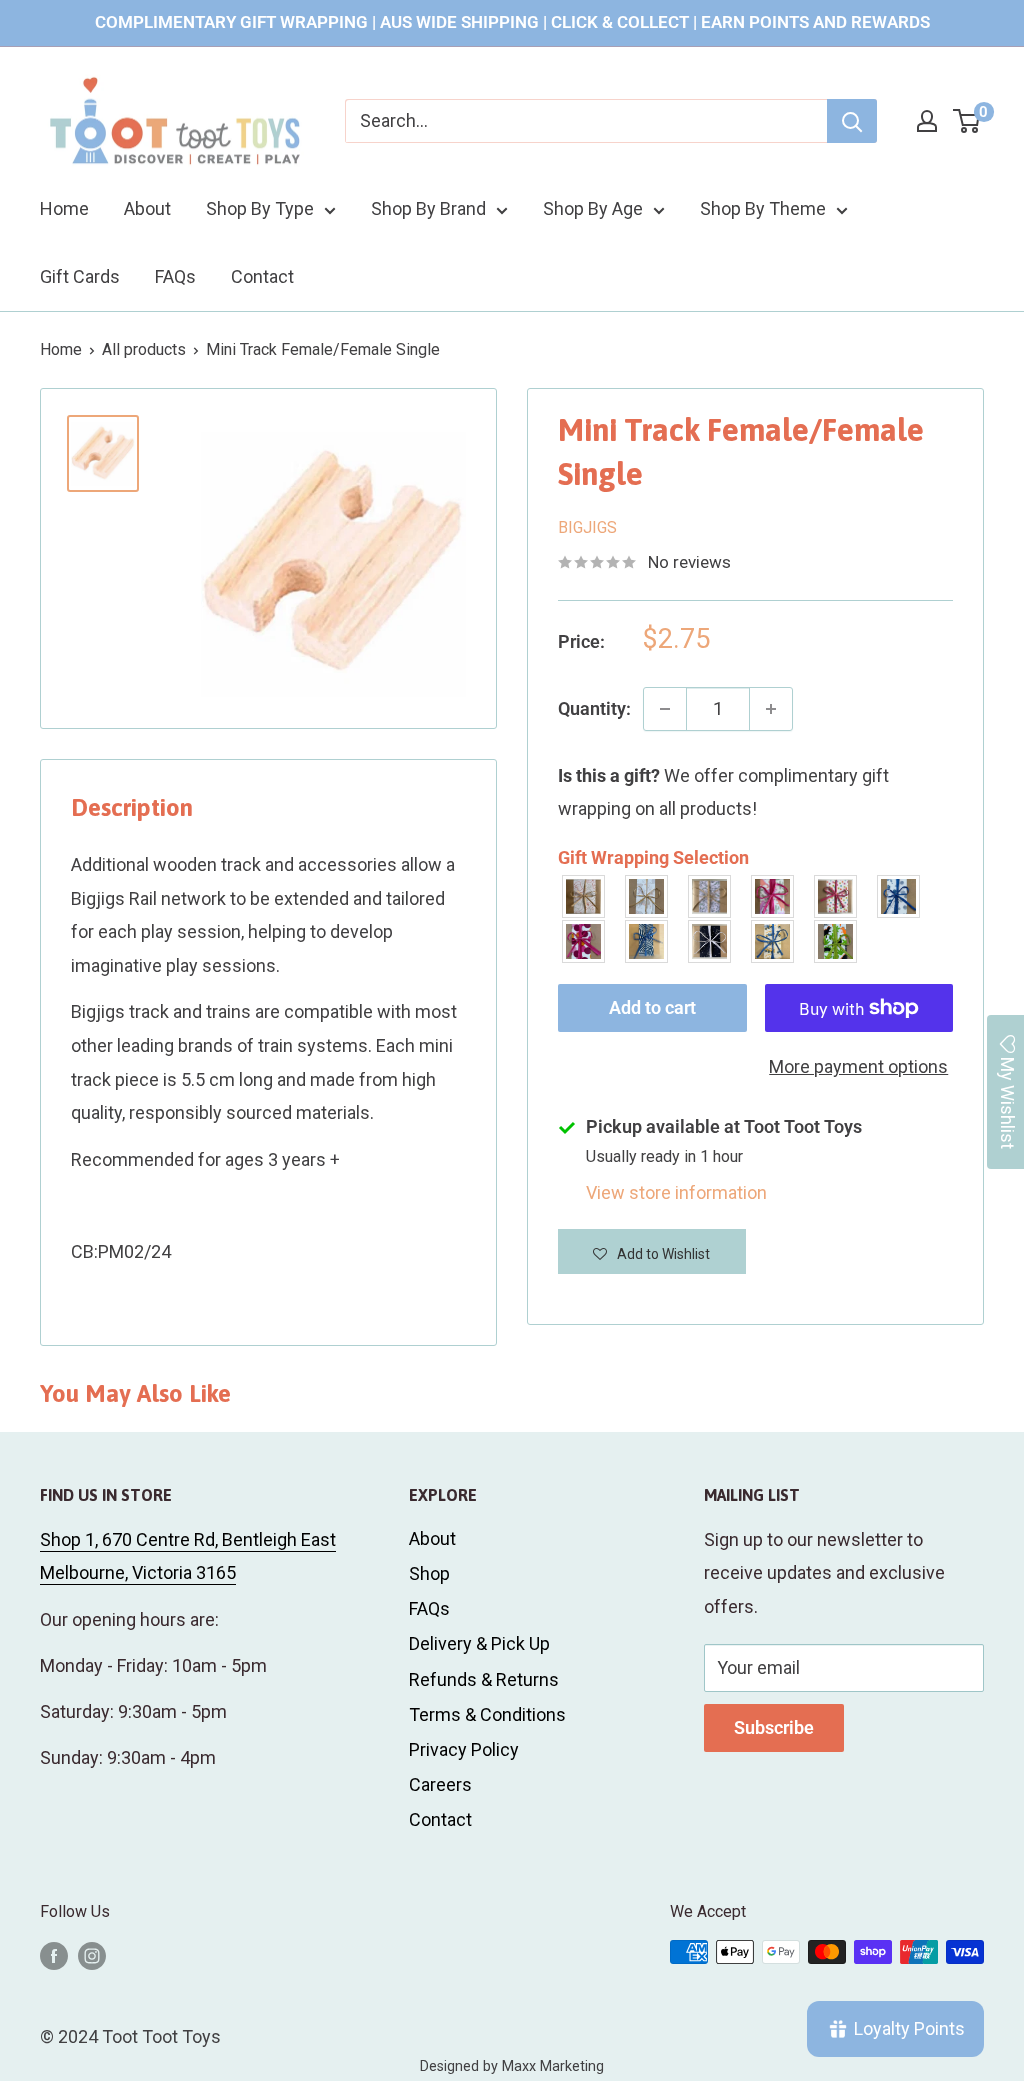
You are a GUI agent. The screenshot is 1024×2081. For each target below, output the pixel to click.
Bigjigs (587, 527)
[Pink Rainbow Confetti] (836, 896)
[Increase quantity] (771, 709)
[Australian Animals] (710, 896)
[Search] (852, 121)
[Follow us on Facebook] (54, 1955)
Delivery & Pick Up (479, 1643)
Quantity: (594, 708)
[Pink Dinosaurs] (773, 896)
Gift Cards (80, 276)
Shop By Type (260, 208)
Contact (262, 276)
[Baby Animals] (584, 896)
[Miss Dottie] (584, 941)
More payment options (858, 1066)
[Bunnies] (647, 896)
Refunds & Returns (484, 1679)
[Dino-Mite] (836, 941)
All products (144, 349)
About (147, 208)
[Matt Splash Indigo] (899, 896)
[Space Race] (710, 941)
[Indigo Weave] (647, 941)
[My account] (927, 121)
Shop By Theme (763, 208)
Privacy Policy (464, 1749)
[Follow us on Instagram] (92, 1955)
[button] (652, 1251)
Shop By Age (593, 208)
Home (64, 208)
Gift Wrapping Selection (653, 857)
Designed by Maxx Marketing (512, 2066)
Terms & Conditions (487, 1714)
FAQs (175, 276)
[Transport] (773, 941)
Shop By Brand (428, 208)
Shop (429, 1573)
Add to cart (652, 1007)
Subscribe (774, 1727)
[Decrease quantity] (665, 709)
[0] (967, 121)
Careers (440, 1784)
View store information (676, 1192)
